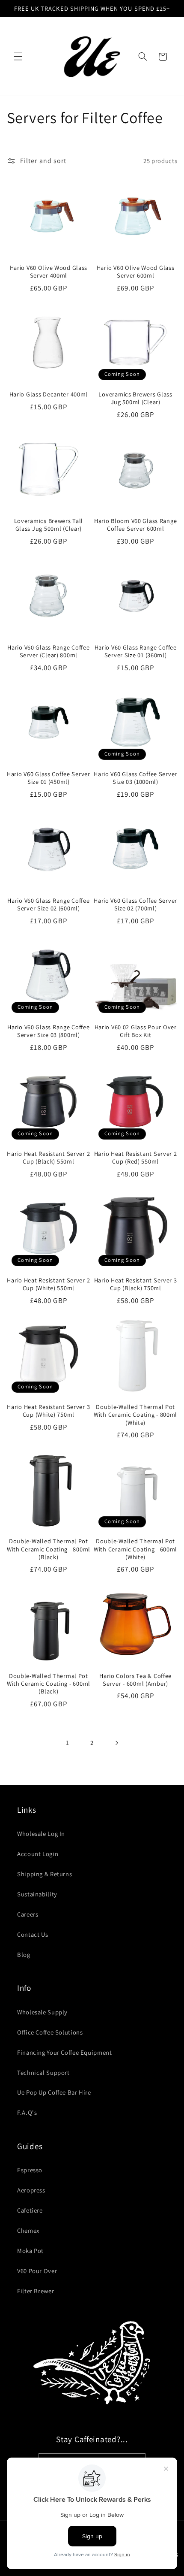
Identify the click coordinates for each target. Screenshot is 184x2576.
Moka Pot (30, 2251)
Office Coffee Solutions (50, 2032)
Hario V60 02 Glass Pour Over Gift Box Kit (136, 1031)
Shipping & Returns (45, 1874)
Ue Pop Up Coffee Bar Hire (54, 2092)
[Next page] (116, 1743)
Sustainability (37, 1894)
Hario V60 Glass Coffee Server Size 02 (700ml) (135, 904)
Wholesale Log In (41, 1834)
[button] (18, 57)
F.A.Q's (27, 2112)
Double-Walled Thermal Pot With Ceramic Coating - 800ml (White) (135, 1415)
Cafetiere (30, 2210)
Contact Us (33, 1934)
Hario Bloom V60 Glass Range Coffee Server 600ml (135, 525)
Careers (28, 1914)
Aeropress (31, 2190)
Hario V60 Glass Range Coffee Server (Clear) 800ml (48, 651)
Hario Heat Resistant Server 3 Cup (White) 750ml (48, 1411)
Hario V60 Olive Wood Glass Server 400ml (49, 272)
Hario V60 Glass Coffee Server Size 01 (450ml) (49, 778)
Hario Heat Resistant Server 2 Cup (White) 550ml (48, 1284)
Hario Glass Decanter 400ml (49, 394)
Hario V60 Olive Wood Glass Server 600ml (136, 272)
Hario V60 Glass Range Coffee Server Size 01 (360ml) (136, 651)
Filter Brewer (36, 2291)
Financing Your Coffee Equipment (65, 2052)
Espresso (30, 2170)
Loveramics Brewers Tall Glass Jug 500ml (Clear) (49, 525)
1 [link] (68, 1743)
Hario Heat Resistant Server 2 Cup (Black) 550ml (48, 1158)
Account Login (38, 1854)
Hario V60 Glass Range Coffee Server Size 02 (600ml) (48, 904)
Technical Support (43, 2073)
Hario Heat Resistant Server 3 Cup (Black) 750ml (136, 1284)
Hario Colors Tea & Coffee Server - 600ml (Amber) (135, 1680)
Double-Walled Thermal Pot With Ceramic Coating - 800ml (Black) (49, 1549)
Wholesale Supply (42, 2012)
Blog (24, 1955)
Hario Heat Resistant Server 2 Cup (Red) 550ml (136, 1158)
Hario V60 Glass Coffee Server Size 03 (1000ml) (135, 778)
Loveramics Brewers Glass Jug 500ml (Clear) (135, 398)
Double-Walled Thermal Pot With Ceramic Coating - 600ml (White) (135, 1549)
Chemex (28, 2230)
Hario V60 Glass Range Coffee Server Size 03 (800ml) (48, 1031)
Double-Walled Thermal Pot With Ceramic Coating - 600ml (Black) (49, 1684)
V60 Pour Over (37, 2271)
